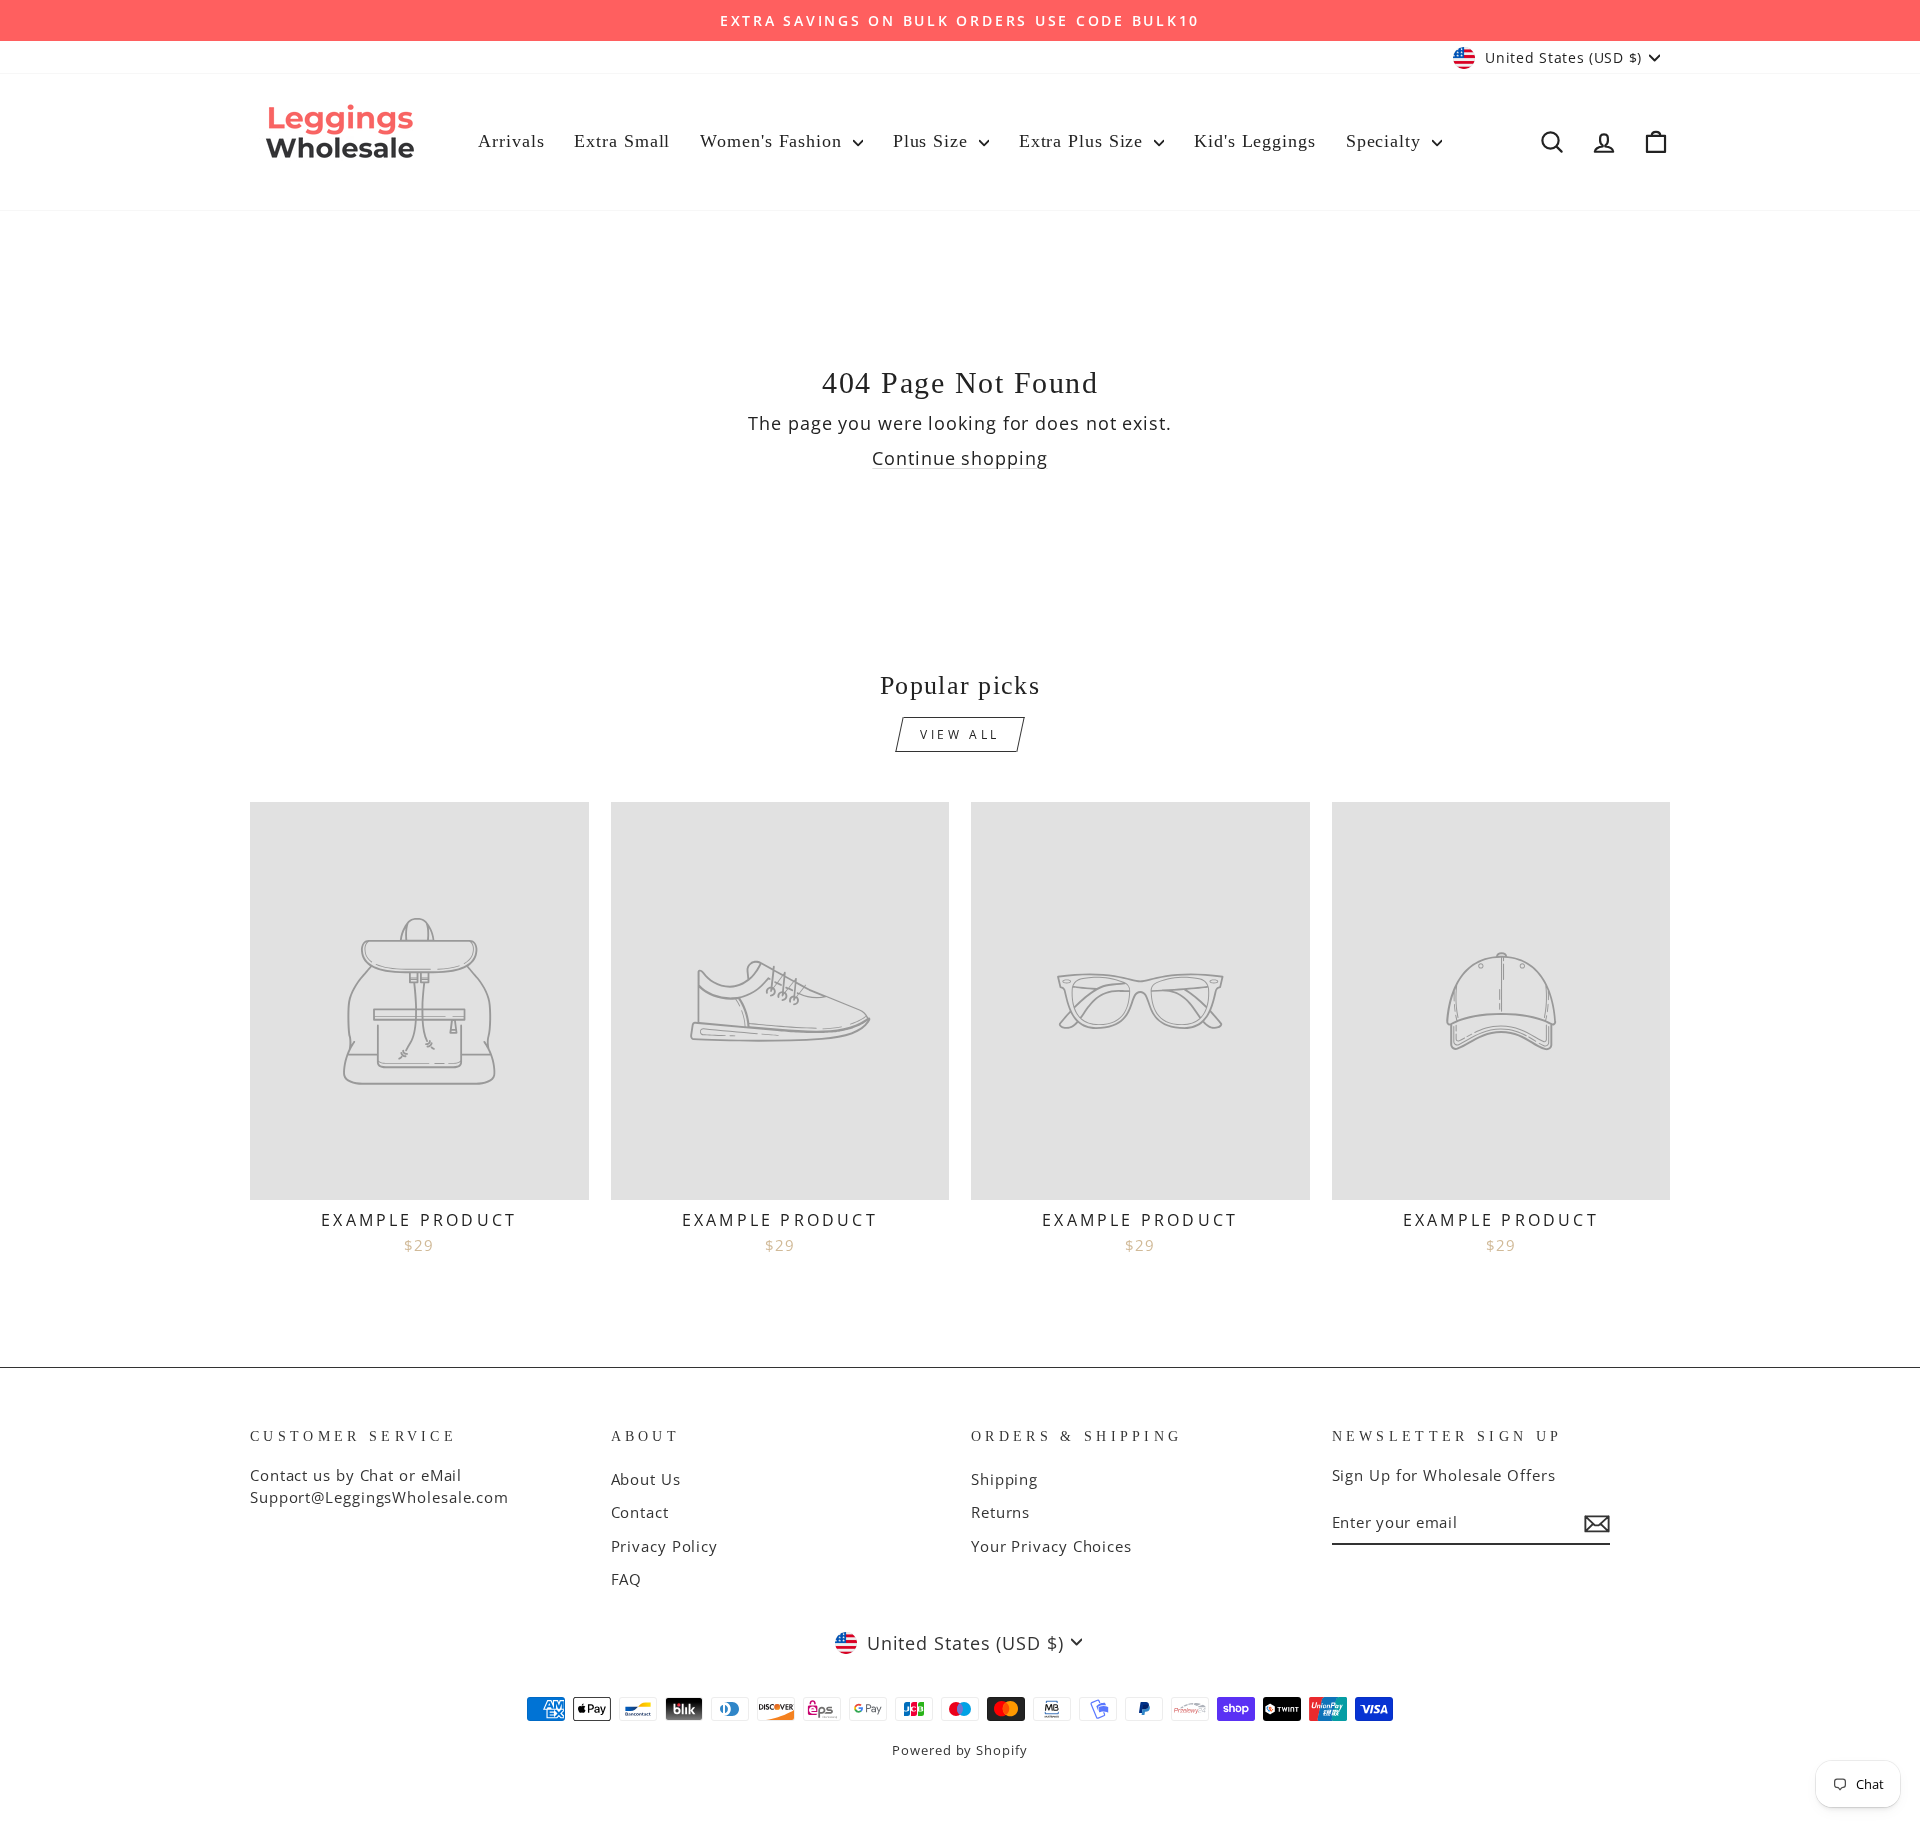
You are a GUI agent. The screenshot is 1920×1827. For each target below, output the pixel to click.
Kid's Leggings (1255, 141)
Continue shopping (959, 458)
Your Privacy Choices (1051, 1546)
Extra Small (622, 141)
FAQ (627, 1579)
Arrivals (511, 141)
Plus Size (933, 141)
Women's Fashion (773, 141)
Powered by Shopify (959, 1750)
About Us (646, 1479)
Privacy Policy (665, 1546)
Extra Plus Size (1084, 141)
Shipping (1004, 1479)
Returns (1000, 1512)
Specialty (1386, 141)
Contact (640, 1512)
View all (960, 734)
